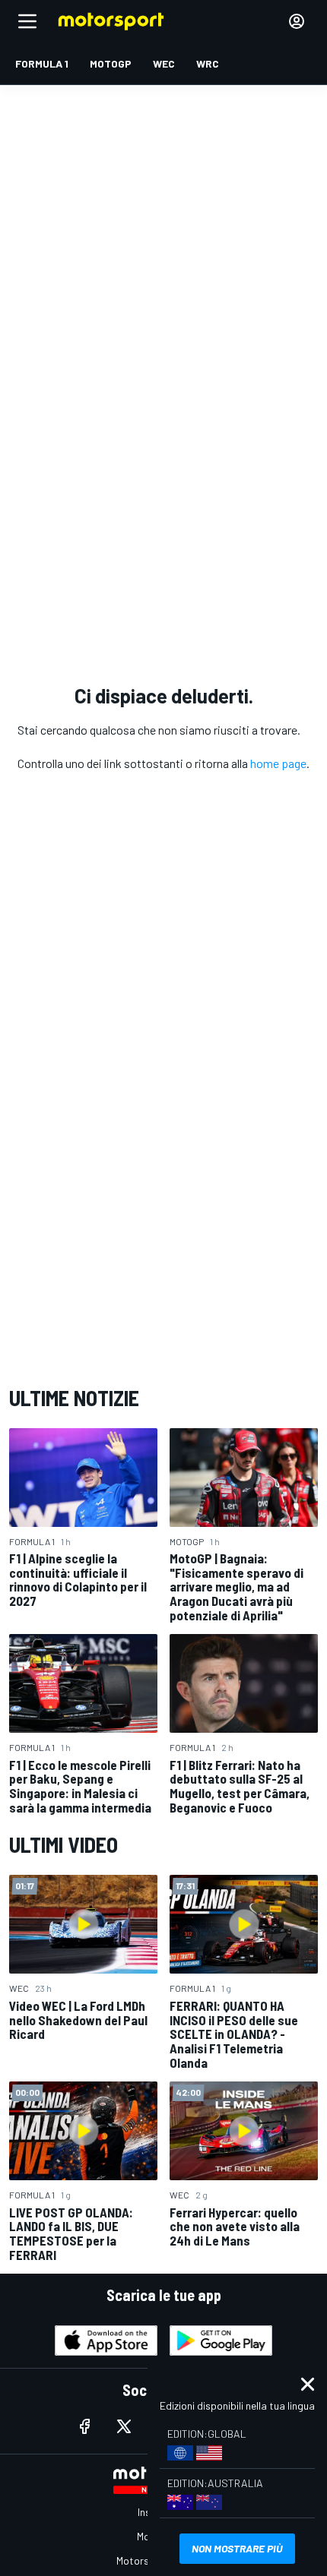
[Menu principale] (27, 21)
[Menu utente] (297, 21)
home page (278, 763)
